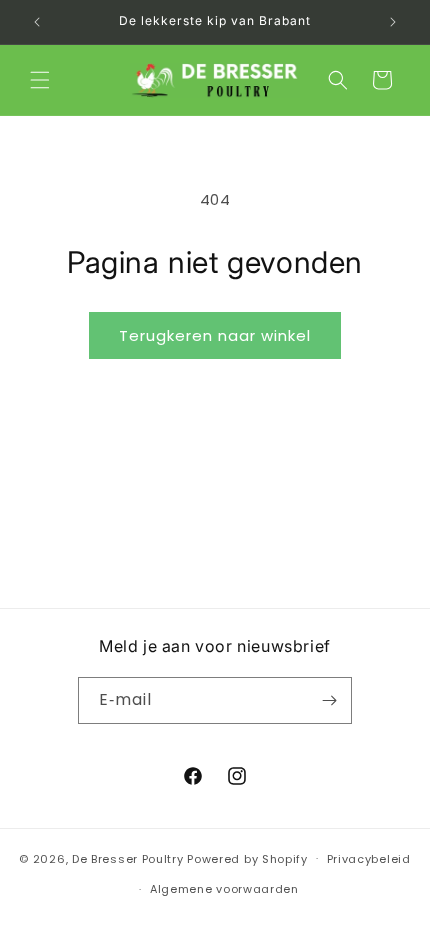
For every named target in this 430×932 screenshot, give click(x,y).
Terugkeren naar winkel (215, 335)
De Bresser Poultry (128, 858)
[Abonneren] (329, 700)
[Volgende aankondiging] (393, 22)
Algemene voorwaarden (224, 889)
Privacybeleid (369, 859)
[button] (40, 80)
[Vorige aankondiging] (37, 22)
